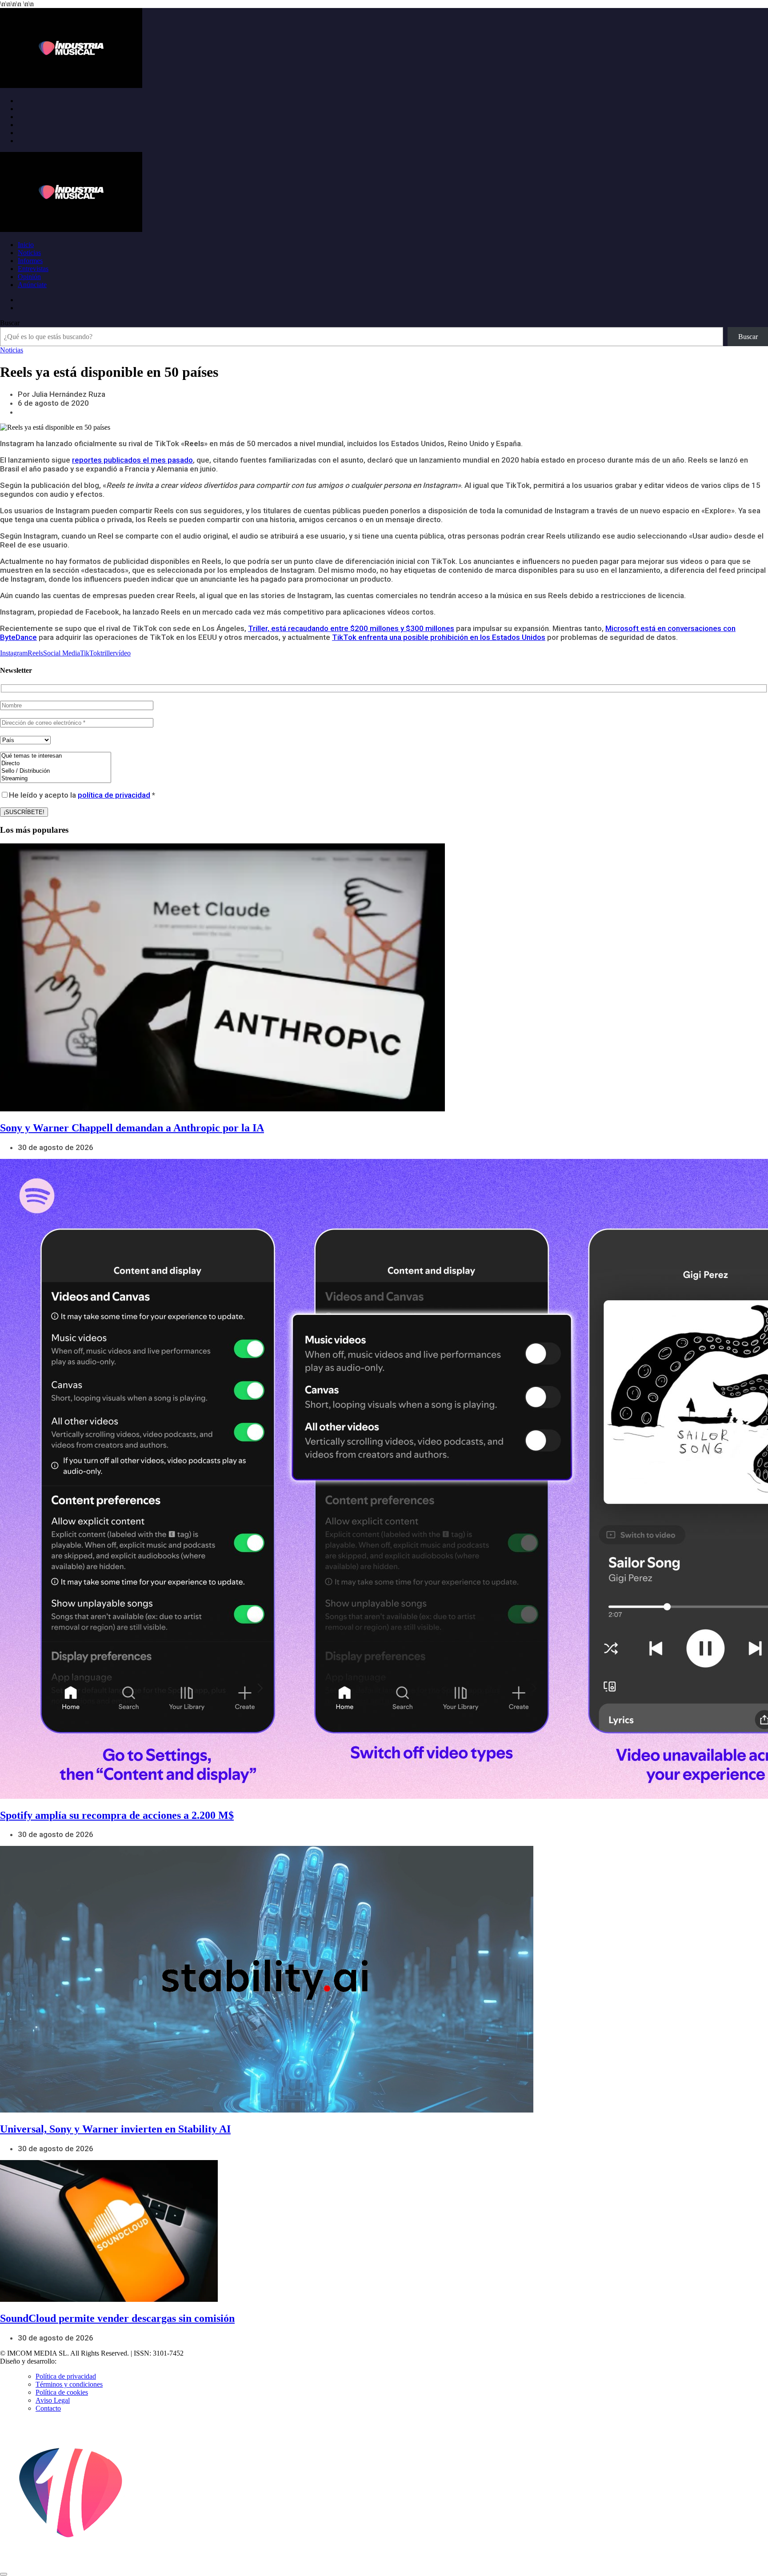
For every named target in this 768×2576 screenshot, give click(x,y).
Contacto (48, 2408)
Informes (30, 261)
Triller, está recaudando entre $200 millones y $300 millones (351, 628)
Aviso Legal (53, 2400)
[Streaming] (56, 779)
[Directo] (56, 764)
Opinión (29, 277)
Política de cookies (62, 2392)
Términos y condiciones (69, 2384)
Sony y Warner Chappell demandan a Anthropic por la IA (132, 1128)
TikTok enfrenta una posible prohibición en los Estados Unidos (439, 637)
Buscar (10, 323)
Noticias (29, 253)
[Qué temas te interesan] (56, 756)
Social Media (62, 653)
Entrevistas (33, 269)
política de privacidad (114, 795)
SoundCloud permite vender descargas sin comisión (117, 2318)
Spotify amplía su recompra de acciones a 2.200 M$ (117, 1815)
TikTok (90, 653)
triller (108, 653)
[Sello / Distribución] (56, 771)
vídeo (123, 653)
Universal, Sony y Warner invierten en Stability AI (115, 2129)
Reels (35, 653)
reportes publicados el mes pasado (132, 460)
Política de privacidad (66, 2376)
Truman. (72, 2361)
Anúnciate (32, 285)
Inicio (26, 245)
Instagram (14, 653)
